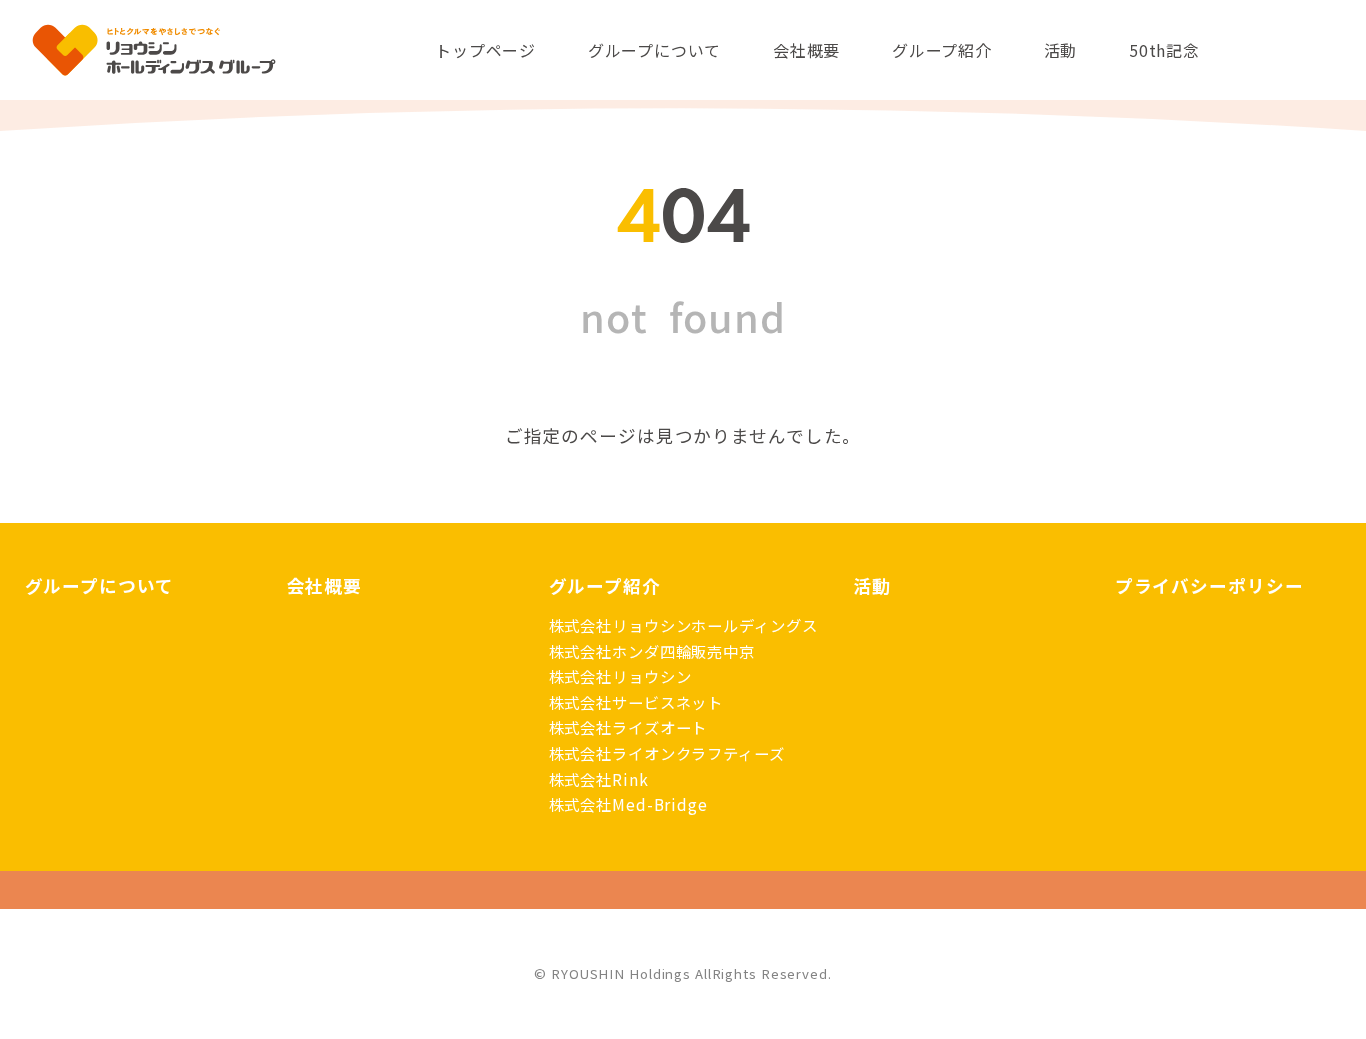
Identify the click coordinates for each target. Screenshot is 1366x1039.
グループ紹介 (942, 50)
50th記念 (1164, 50)
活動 (1061, 50)
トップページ (485, 50)
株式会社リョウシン (620, 676)
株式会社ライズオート (628, 727)
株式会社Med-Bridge (628, 804)
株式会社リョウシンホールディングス (683, 625)
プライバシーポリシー (1209, 585)
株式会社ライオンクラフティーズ (667, 753)
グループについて (654, 50)
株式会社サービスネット (636, 702)
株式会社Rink (599, 779)
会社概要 (806, 50)
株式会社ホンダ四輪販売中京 (652, 651)
